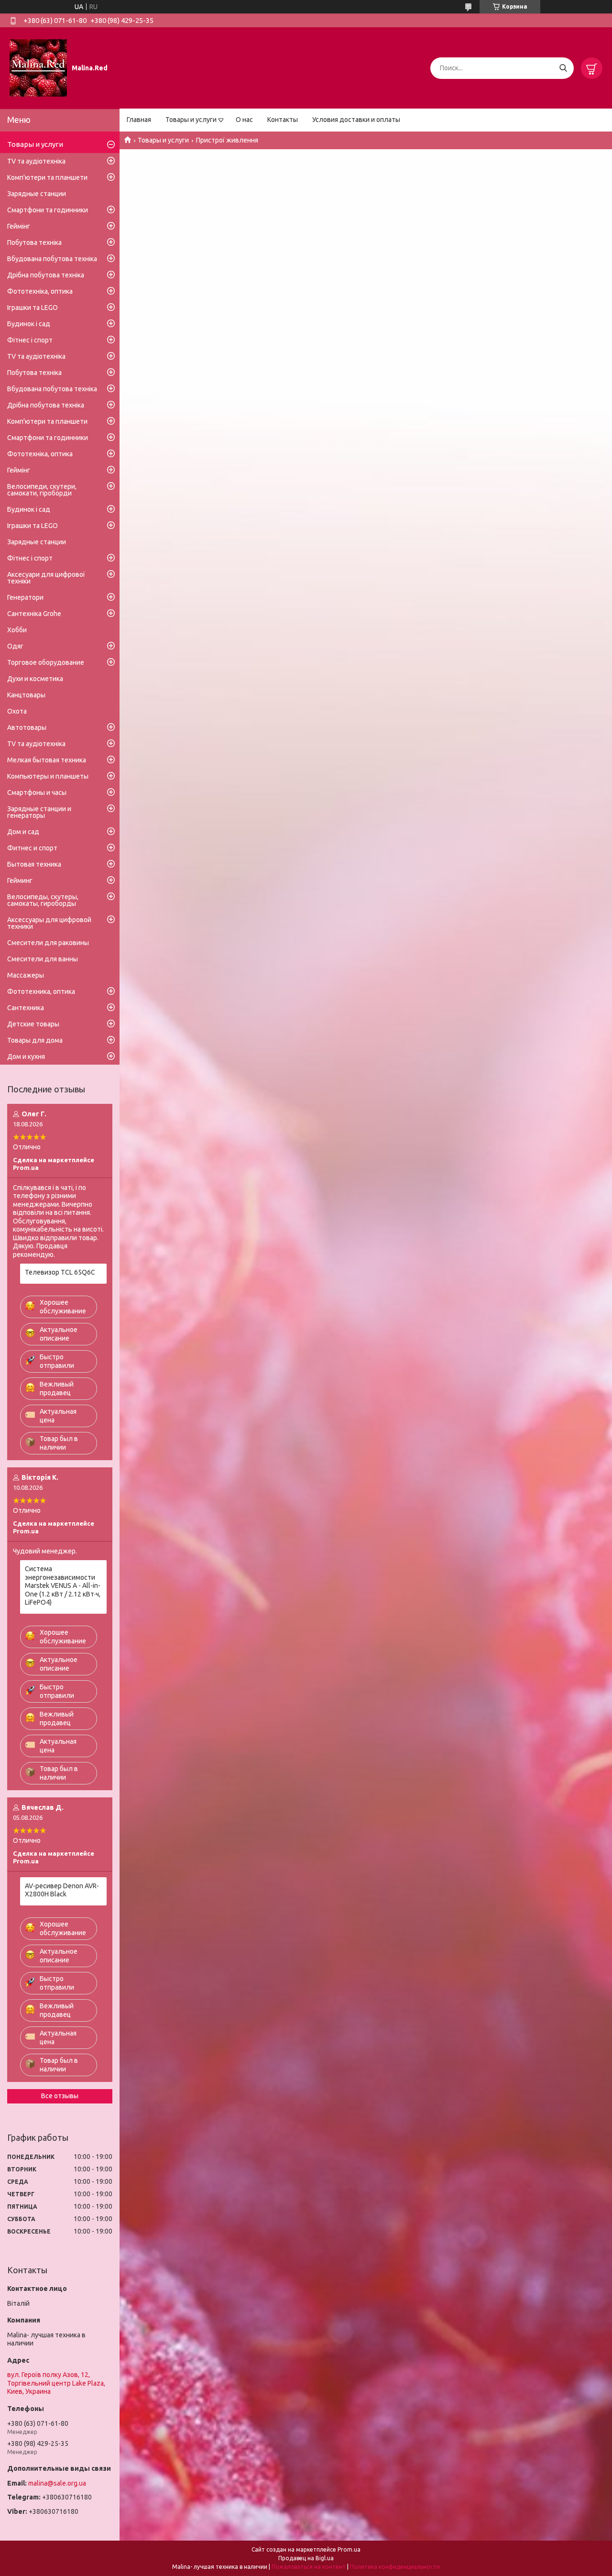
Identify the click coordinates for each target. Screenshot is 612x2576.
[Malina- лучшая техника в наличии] (38, 67)
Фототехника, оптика (41, 991)
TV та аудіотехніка (36, 161)
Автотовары (27, 727)
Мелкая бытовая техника (47, 760)
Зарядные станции (37, 194)
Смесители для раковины (48, 943)
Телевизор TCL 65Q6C (60, 1272)
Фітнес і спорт (30, 340)
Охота (17, 711)
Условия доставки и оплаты (356, 120)
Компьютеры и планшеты (48, 776)
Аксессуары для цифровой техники (49, 923)
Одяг (15, 646)
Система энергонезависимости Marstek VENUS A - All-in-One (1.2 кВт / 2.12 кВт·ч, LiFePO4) (63, 1585)
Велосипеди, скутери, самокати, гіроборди (42, 490)
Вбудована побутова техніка (52, 259)
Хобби (17, 630)
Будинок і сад (29, 324)
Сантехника (26, 1008)
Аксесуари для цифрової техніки (46, 578)
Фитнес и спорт (32, 848)
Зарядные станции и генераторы (39, 812)
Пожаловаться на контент (309, 2567)
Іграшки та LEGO (33, 308)
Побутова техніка (34, 242)
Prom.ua (349, 2549)
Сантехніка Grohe (34, 614)
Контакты (283, 120)
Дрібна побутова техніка (46, 275)
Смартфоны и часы (37, 793)
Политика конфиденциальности (395, 2567)
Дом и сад (23, 832)
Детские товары (33, 1024)
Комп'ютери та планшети (47, 177)
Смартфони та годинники (48, 210)
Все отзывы (60, 2096)
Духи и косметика (35, 679)
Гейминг (20, 881)
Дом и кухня (26, 1057)
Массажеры (26, 975)
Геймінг (19, 226)
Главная (139, 120)
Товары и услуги (191, 120)
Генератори (25, 597)
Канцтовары (26, 695)
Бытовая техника (34, 864)
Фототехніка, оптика (40, 291)
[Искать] (563, 68)
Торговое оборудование (46, 662)
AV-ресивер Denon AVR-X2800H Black (62, 1890)
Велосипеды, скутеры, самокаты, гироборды (43, 900)
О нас (244, 120)
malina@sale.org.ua (57, 2483)
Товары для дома (35, 1040)
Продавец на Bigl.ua (306, 2558)
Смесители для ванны (43, 959)
